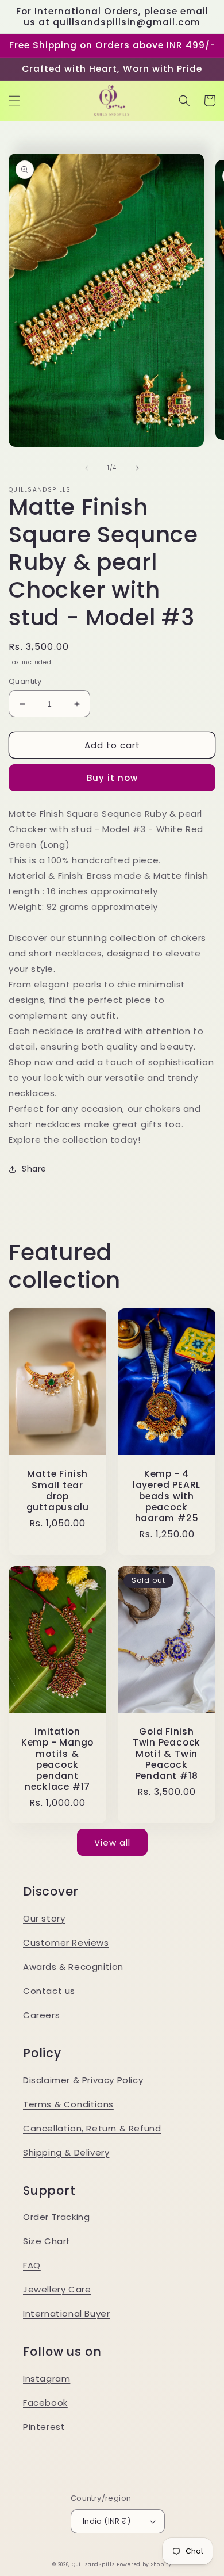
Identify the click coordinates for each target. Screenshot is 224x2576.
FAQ (32, 2265)
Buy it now (112, 778)
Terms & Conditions (68, 2104)
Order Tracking (56, 2217)
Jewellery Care (57, 2289)
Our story (44, 1918)
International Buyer (66, 2313)
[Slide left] (87, 468)
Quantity (25, 681)
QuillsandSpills (93, 2564)
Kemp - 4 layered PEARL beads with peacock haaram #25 (167, 1496)
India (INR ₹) (107, 2521)
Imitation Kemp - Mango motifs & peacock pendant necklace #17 (57, 1759)
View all (112, 1842)
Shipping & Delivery (66, 2152)
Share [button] (34, 1169)
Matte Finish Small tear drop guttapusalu (58, 1490)
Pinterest (44, 2427)
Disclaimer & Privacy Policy (83, 2080)
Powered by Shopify (144, 2564)
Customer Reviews (66, 1942)
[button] (14, 101)
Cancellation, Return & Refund (92, 2128)
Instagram (47, 2378)
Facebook (45, 2403)
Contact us (49, 1991)
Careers (41, 2015)
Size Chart (47, 2241)
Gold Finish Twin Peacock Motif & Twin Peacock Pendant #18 (167, 1754)
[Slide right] (137, 468)
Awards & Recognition (73, 1967)
